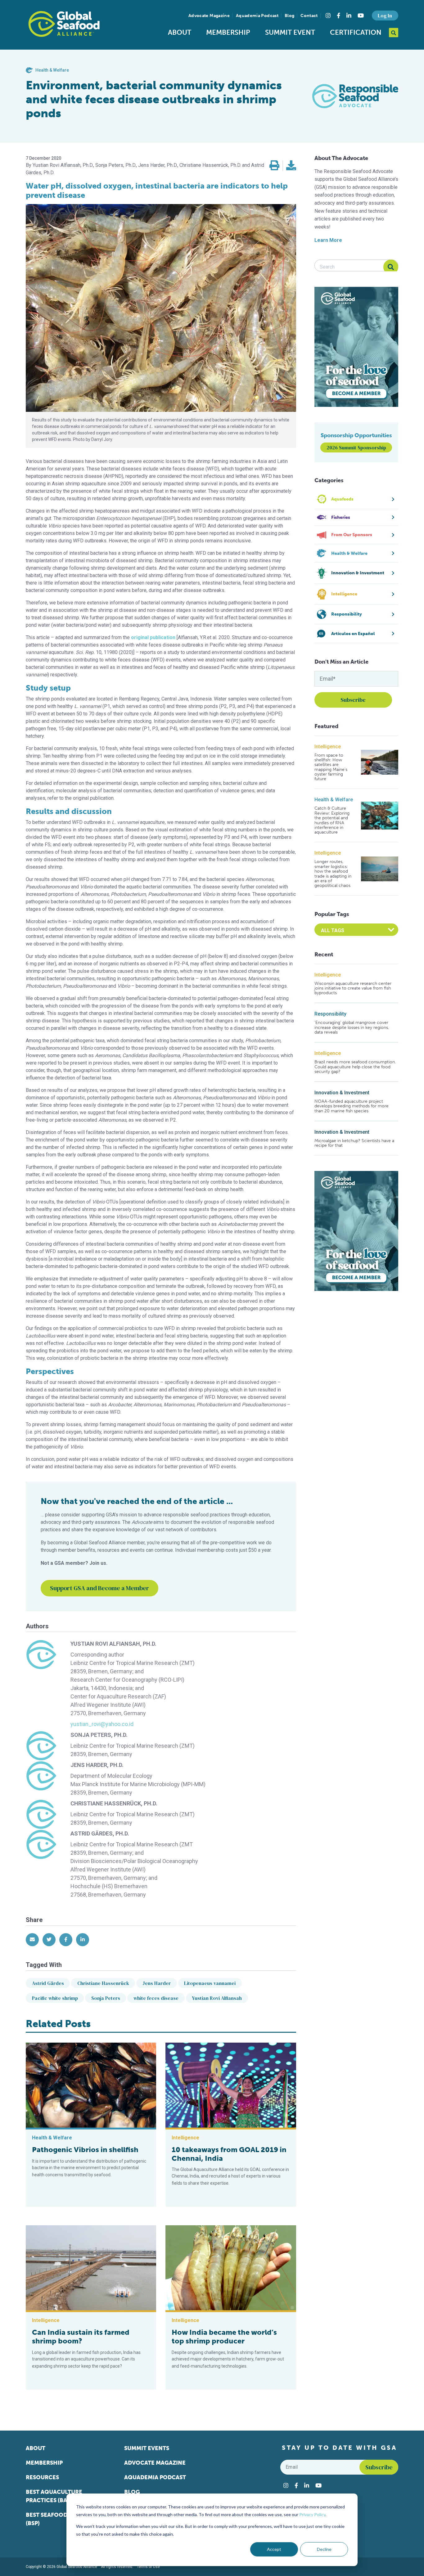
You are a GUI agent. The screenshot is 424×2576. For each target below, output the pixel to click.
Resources (42, 2477)
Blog (289, 16)
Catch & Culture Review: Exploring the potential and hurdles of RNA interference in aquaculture (332, 820)
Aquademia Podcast (257, 16)
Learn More (328, 240)
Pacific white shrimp (55, 1998)
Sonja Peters (106, 1998)
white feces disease (156, 1998)
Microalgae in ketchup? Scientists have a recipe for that (354, 1143)
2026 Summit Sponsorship (356, 447)
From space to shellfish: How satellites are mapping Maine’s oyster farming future (331, 767)
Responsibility (330, 1014)
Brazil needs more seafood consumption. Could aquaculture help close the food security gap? (355, 1067)
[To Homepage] (64, 24)
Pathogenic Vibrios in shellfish (85, 2150)
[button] (274, 166)
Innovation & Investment (342, 1093)
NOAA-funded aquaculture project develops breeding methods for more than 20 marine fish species (352, 1106)
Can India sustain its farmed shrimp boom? (81, 2337)
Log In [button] (385, 16)
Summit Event (290, 32)
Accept (274, 2549)
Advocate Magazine (209, 16)
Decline (324, 2549)
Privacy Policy (312, 2514)
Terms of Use (148, 2567)
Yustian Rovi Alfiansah (217, 1998)
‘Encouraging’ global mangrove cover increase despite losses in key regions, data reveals (352, 1027)
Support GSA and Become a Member (99, 1588)
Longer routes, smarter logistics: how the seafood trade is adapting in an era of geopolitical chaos (333, 874)
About (180, 32)
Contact (309, 16)
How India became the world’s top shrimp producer (224, 2337)
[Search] (391, 267)
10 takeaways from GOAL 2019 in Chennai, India (229, 2154)
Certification (356, 32)
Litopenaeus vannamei (210, 1983)
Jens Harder (157, 1983)
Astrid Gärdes (48, 1983)
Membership (228, 32)
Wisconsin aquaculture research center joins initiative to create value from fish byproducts (353, 988)
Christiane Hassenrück (103, 1983)
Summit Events (147, 2448)
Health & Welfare (334, 800)
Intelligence (328, 747)
